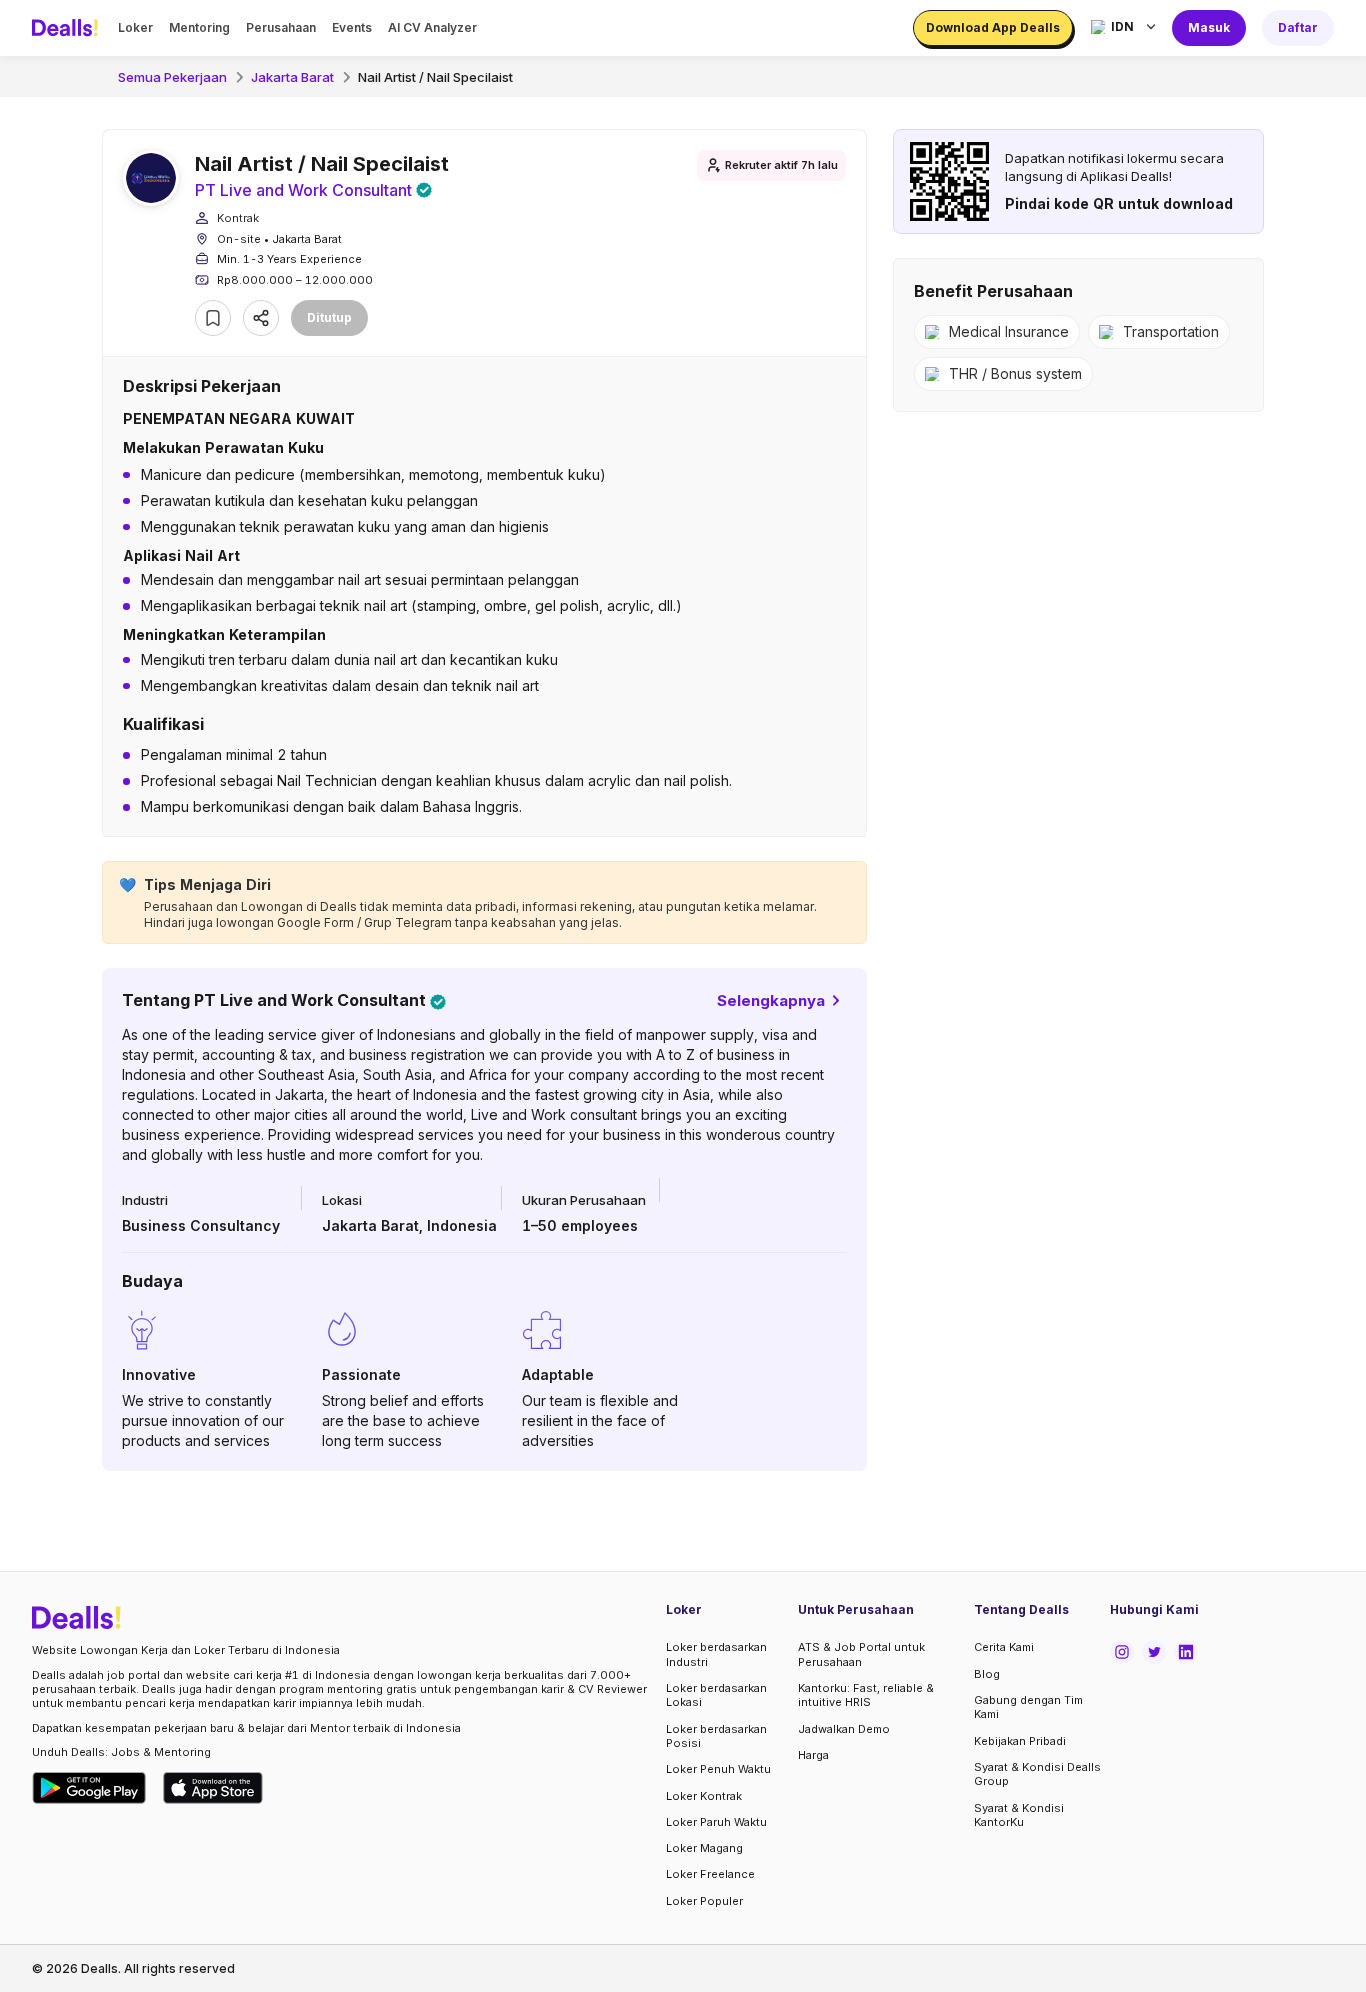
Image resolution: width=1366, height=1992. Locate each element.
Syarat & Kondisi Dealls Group (1037, 1774)
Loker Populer (704, 1901)
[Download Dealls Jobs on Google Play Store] (89, 1788)
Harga (813, 1755)
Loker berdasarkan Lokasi (716, 1695)
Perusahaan (281, 27)
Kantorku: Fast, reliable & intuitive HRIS (866, 1695)
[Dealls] (68, 28)
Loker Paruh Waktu (716, 1822)
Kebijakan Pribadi (1020, 1741)
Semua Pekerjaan (172, 77)
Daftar (1298, 27)
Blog (987, 1674)
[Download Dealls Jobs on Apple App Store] (213, 1788)
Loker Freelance (710, 1874)
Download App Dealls (993, 27)
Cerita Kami (1004, 1647)
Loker (135, 27)
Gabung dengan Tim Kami (1028, 1707)
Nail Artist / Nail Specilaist (435, 77)
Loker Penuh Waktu (718, 1769)
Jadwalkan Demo (844, 1729)
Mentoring (199, 27)
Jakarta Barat (292, 77)
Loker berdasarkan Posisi (716, 1736)
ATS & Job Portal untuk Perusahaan (861, 1654)
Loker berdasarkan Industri (716, 1654)
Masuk (1209, 27)
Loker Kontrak (704, 1796)
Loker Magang (704, 1848)
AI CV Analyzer (432, 27)
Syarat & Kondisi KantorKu (1019, 1815)
